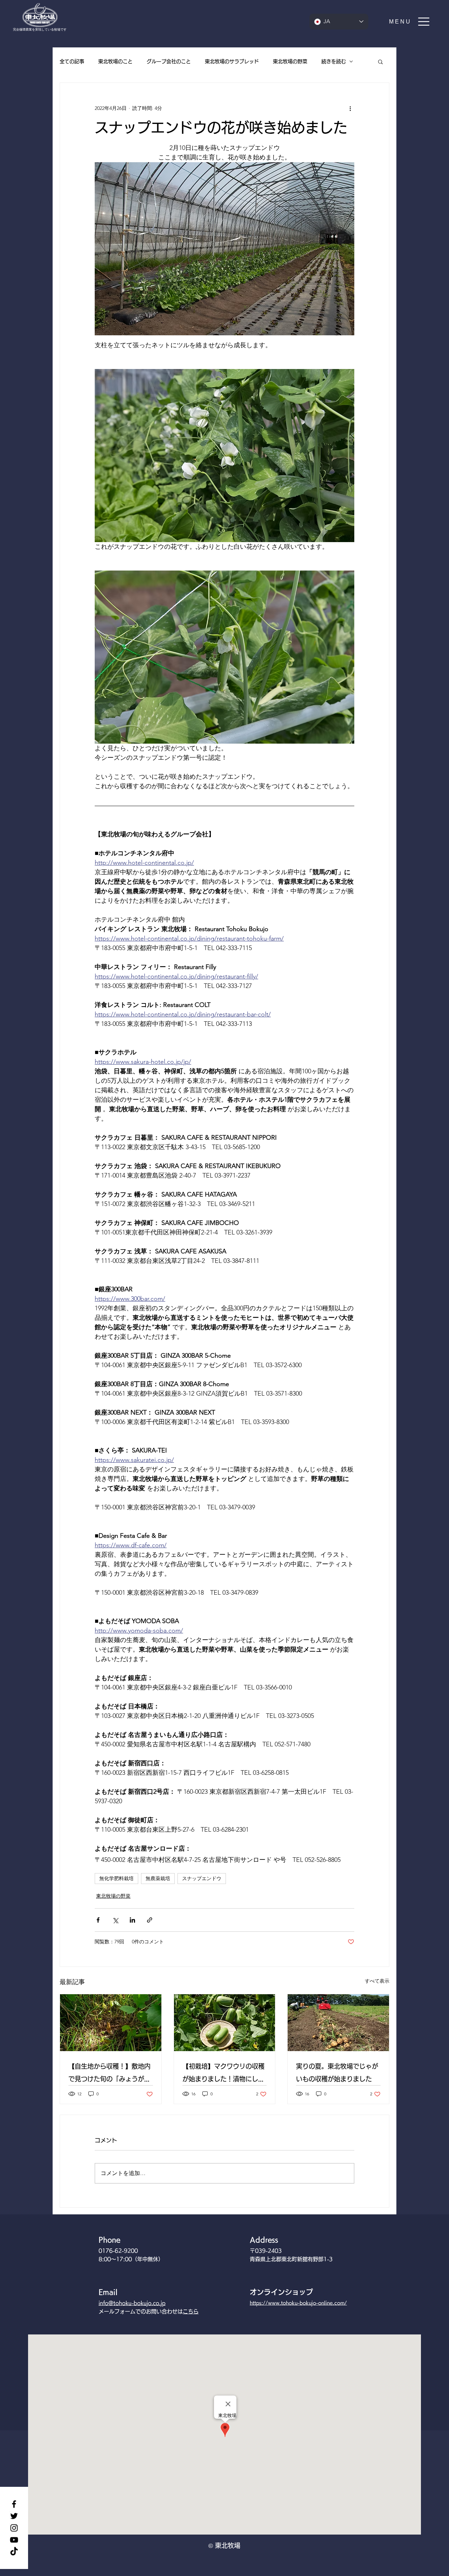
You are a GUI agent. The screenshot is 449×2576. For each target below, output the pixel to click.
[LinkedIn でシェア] (132, 1920)
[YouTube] (14, 2540)
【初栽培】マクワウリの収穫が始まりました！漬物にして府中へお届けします (223, 2074)
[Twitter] (14, 2516)
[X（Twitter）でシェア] (115, 1920)
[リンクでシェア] (150, 1920)
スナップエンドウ (202, 1878)
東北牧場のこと (115, 61)
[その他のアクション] (350, 108)
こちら (191, 2311)
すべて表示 (377, 1981)
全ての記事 (72, 61)
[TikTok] (14, 2552)
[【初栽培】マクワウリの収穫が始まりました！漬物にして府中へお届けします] (225, 2023)
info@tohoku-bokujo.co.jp (132, 2303)
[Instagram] (14, 2528)
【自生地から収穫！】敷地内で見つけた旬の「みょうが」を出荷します (109, 2074)
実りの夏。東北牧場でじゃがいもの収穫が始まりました (337, 2073)
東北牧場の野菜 (290, 61)
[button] (410, 22)
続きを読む (334, 61)
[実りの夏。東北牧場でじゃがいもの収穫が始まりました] (338, 2023)
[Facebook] (14, 2504)
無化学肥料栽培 (116, 1878)
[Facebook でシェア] (98, 1920)
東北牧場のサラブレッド (232, 61)
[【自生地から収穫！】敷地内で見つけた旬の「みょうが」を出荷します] (111, 2023)
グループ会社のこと (169, 61)
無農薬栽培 (158, 1878)
